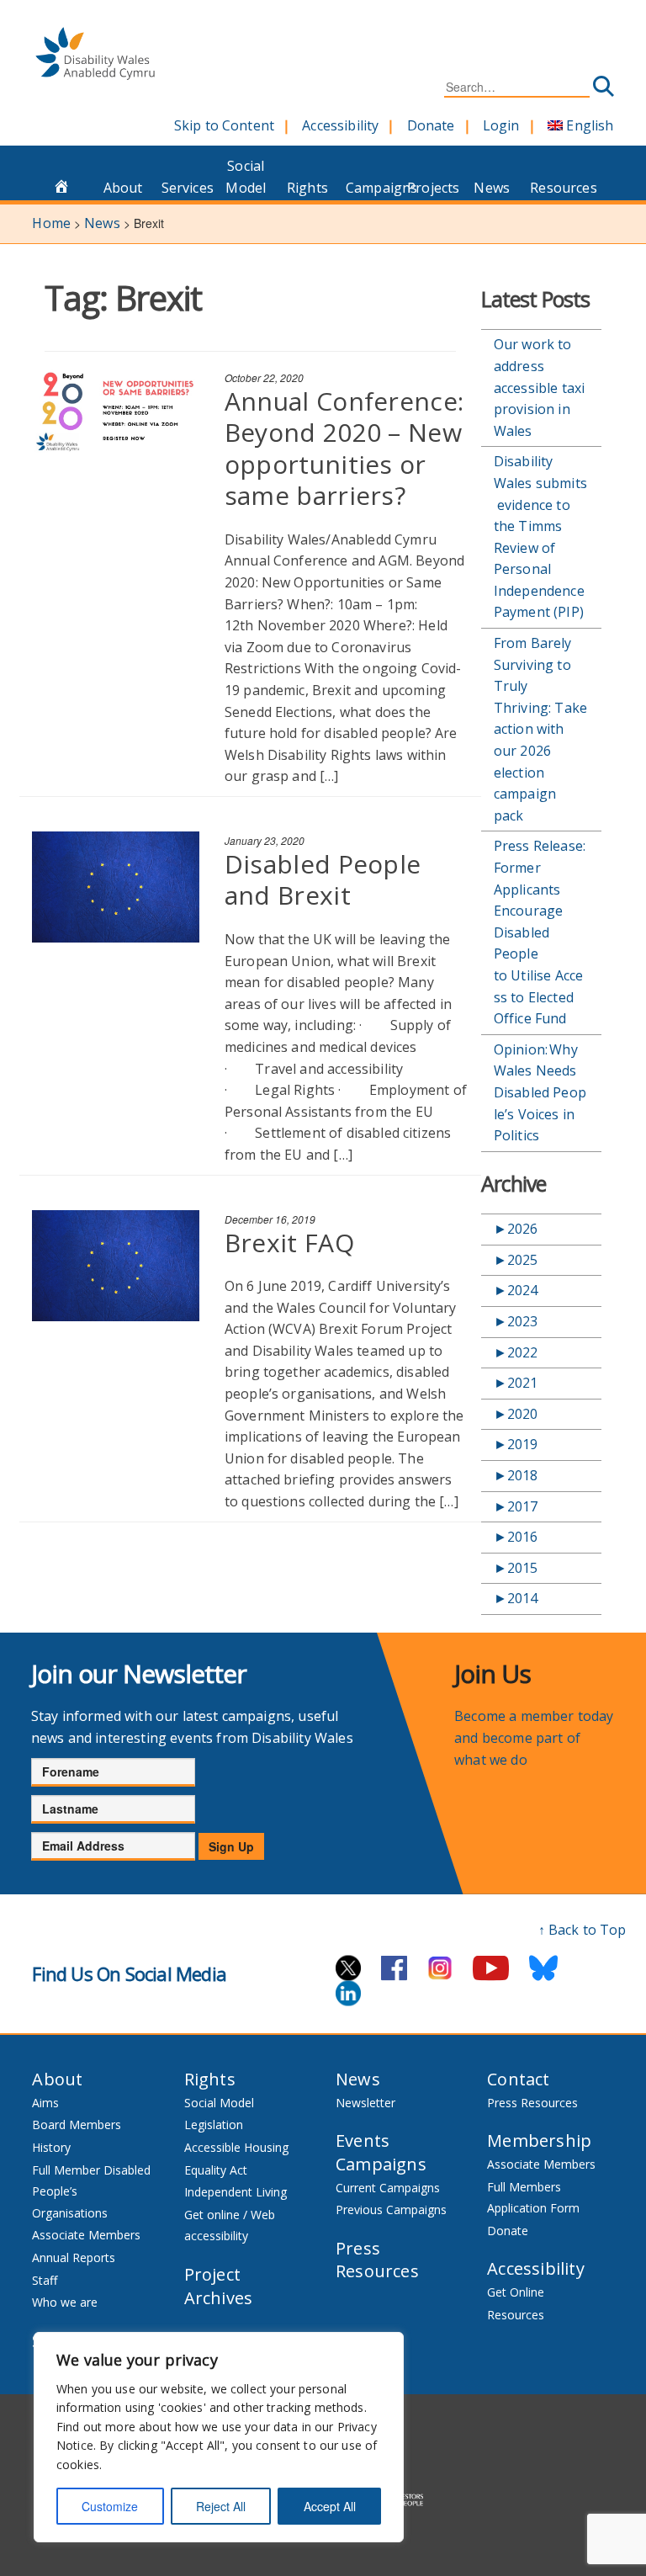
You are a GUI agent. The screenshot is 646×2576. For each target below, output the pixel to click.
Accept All (330, 2506)
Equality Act (216, 2170)
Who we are (65, 2302)
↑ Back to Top (582, 1930)
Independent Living (236, 2192)
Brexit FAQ (289, 1243)
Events (363, 2140)
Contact (518, 2079)
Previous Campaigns (391, 2210)
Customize (110, 2506)
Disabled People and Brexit (323, 880)
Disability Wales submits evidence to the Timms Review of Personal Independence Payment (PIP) (540, 536)
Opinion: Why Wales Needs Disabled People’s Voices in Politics (540, 1092)
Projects (433, 188)
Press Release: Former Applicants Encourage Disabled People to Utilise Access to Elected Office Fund (540, 932)
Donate (431, 125)
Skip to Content (224, 125)
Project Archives (219, 2286)
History (51, 2147)
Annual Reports (74, 2257)
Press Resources (377, 2260)
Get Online (516, 2292)
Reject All (221, 2506)
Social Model (246, 177)
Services (188, 188)
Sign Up (231, 1846)
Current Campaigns (388, 2188)
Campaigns (372, 188)
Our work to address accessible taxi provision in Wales (539, 387)
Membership (539, 2140)
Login (501, 125)
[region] (219, 2437)
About (123, 188)
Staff (45, 2280)
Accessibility (340, 125)
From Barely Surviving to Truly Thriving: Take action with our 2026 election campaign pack (540, 729)
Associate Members (86, 2235)
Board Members (77, 2125)
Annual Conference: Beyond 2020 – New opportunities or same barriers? (344, 449)
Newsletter (365, 2103)
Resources (556, 188)
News (492, 188)
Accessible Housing (236, 2147)
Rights (307, 188)
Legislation (214, 2125)
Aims (45, 2103)
